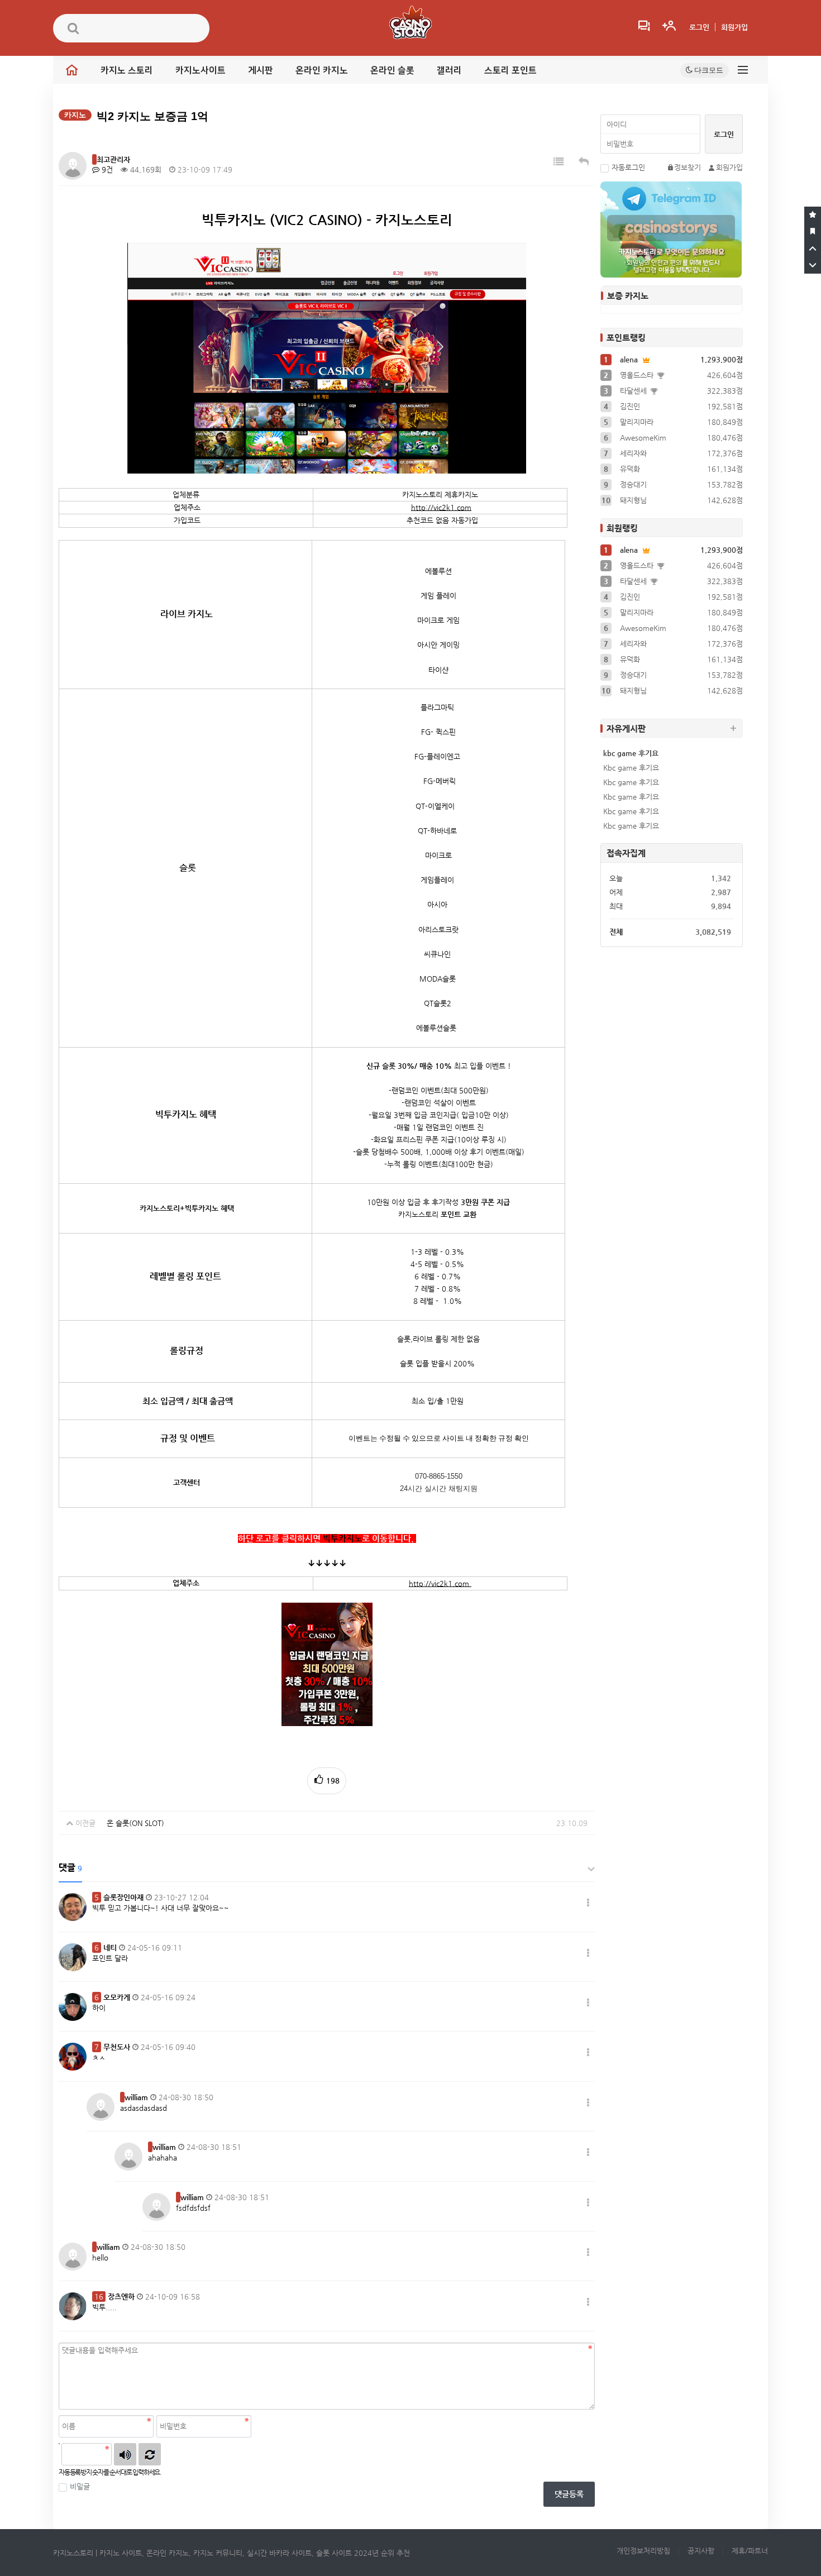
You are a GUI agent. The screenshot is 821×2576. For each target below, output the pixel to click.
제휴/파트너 (750, 2551)
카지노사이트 (201, 70)
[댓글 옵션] (588, 1903)
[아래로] (813, 265)
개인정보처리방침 (643, 2551)
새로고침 (150, 2454)
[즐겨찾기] (813, 215)
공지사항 (701, 2551)
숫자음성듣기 (125, 2454)
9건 (106, 169)
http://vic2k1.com (441, 507)
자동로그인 (628, 167)
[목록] (559, 162)
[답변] (584, 162)
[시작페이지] (813, 232)
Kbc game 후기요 (631, 768)
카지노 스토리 (127, 70)
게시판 (261, 70)
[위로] (813, 248)
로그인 (699, 27)
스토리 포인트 (510, 70)
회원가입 (734, 27)
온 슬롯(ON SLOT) (135, 1823)
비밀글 (80, 2486)
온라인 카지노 (322, 70)
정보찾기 (688, 167)
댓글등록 (569, 2494)
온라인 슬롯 (392, 70)
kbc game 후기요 (631, 753)
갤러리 (449, 70)
